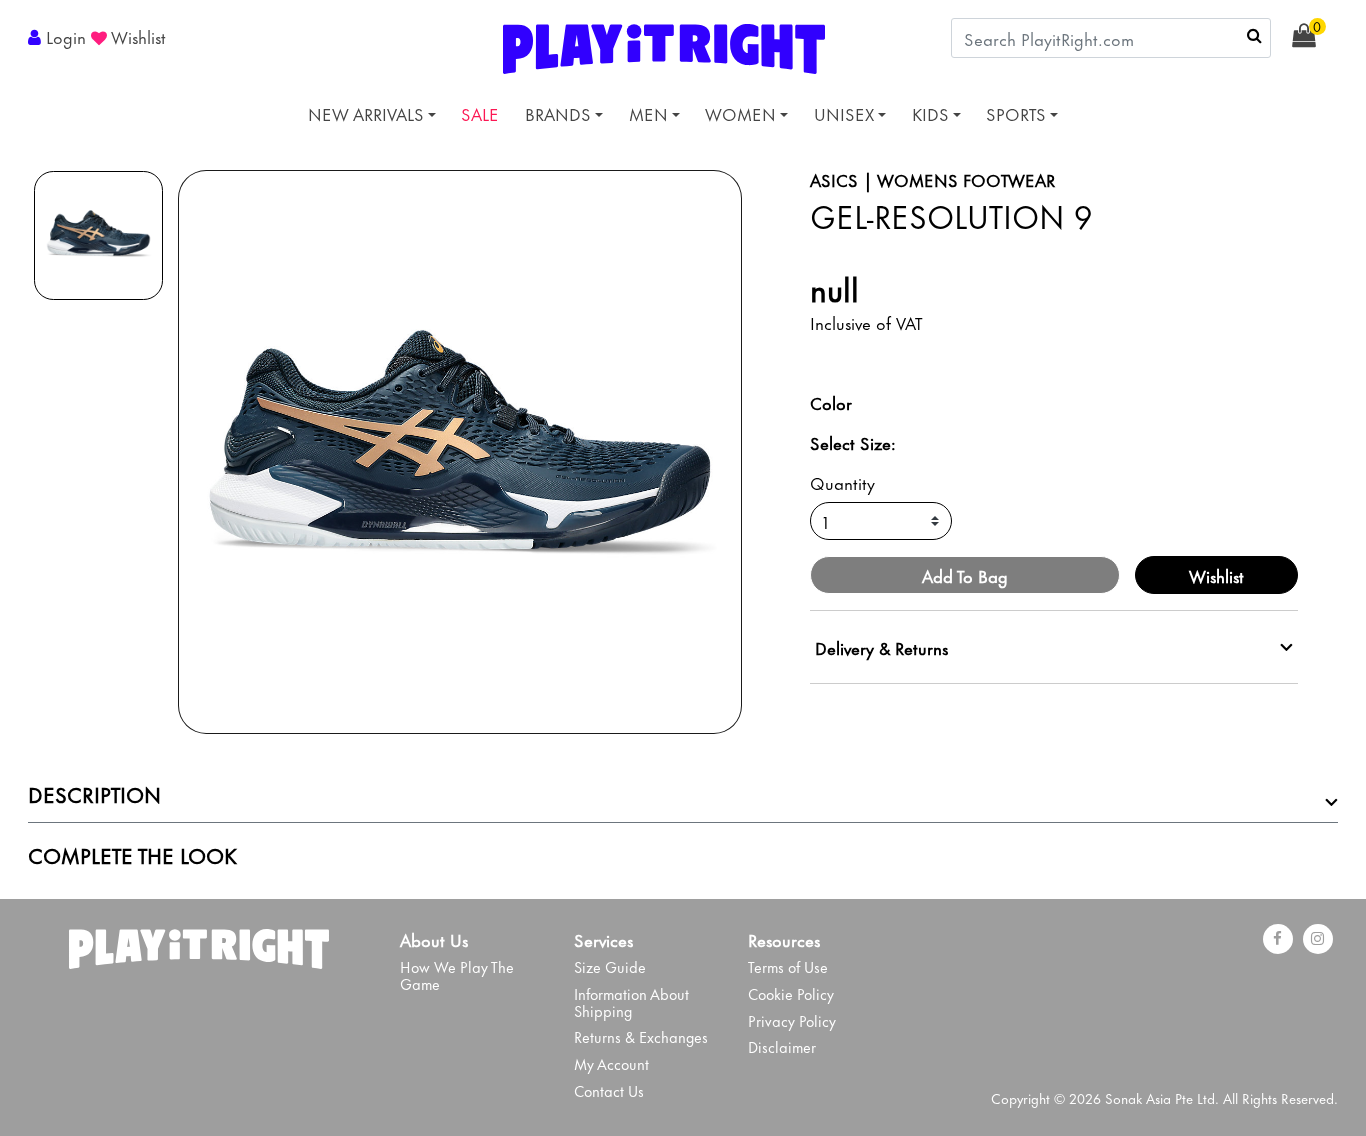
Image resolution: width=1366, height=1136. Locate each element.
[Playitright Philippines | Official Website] (664, 45)
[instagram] (1318, 939)
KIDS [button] (930, 113)
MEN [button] (648, 113)
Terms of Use (788, 966)
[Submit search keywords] (1254, 35)
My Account (611, 1063)
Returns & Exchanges (641, 1036)
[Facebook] (1278, 939)
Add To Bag (965, 575)
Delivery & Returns (881, 647)
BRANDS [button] (558, 113)
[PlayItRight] (199, 944)
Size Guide (610, 966)
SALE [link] (480, 113)
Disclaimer (782, 1046)
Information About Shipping (631, 1002)
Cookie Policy (791, 993)
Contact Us (609, 1090)
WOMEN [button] (740, 113)
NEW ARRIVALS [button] (366, 113)
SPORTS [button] (1016, 113)
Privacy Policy (792, 1020)
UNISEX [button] (844, 113)
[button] (59, 36)
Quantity (842, 482)
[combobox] (1111, 38)
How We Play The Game (457, 975)
